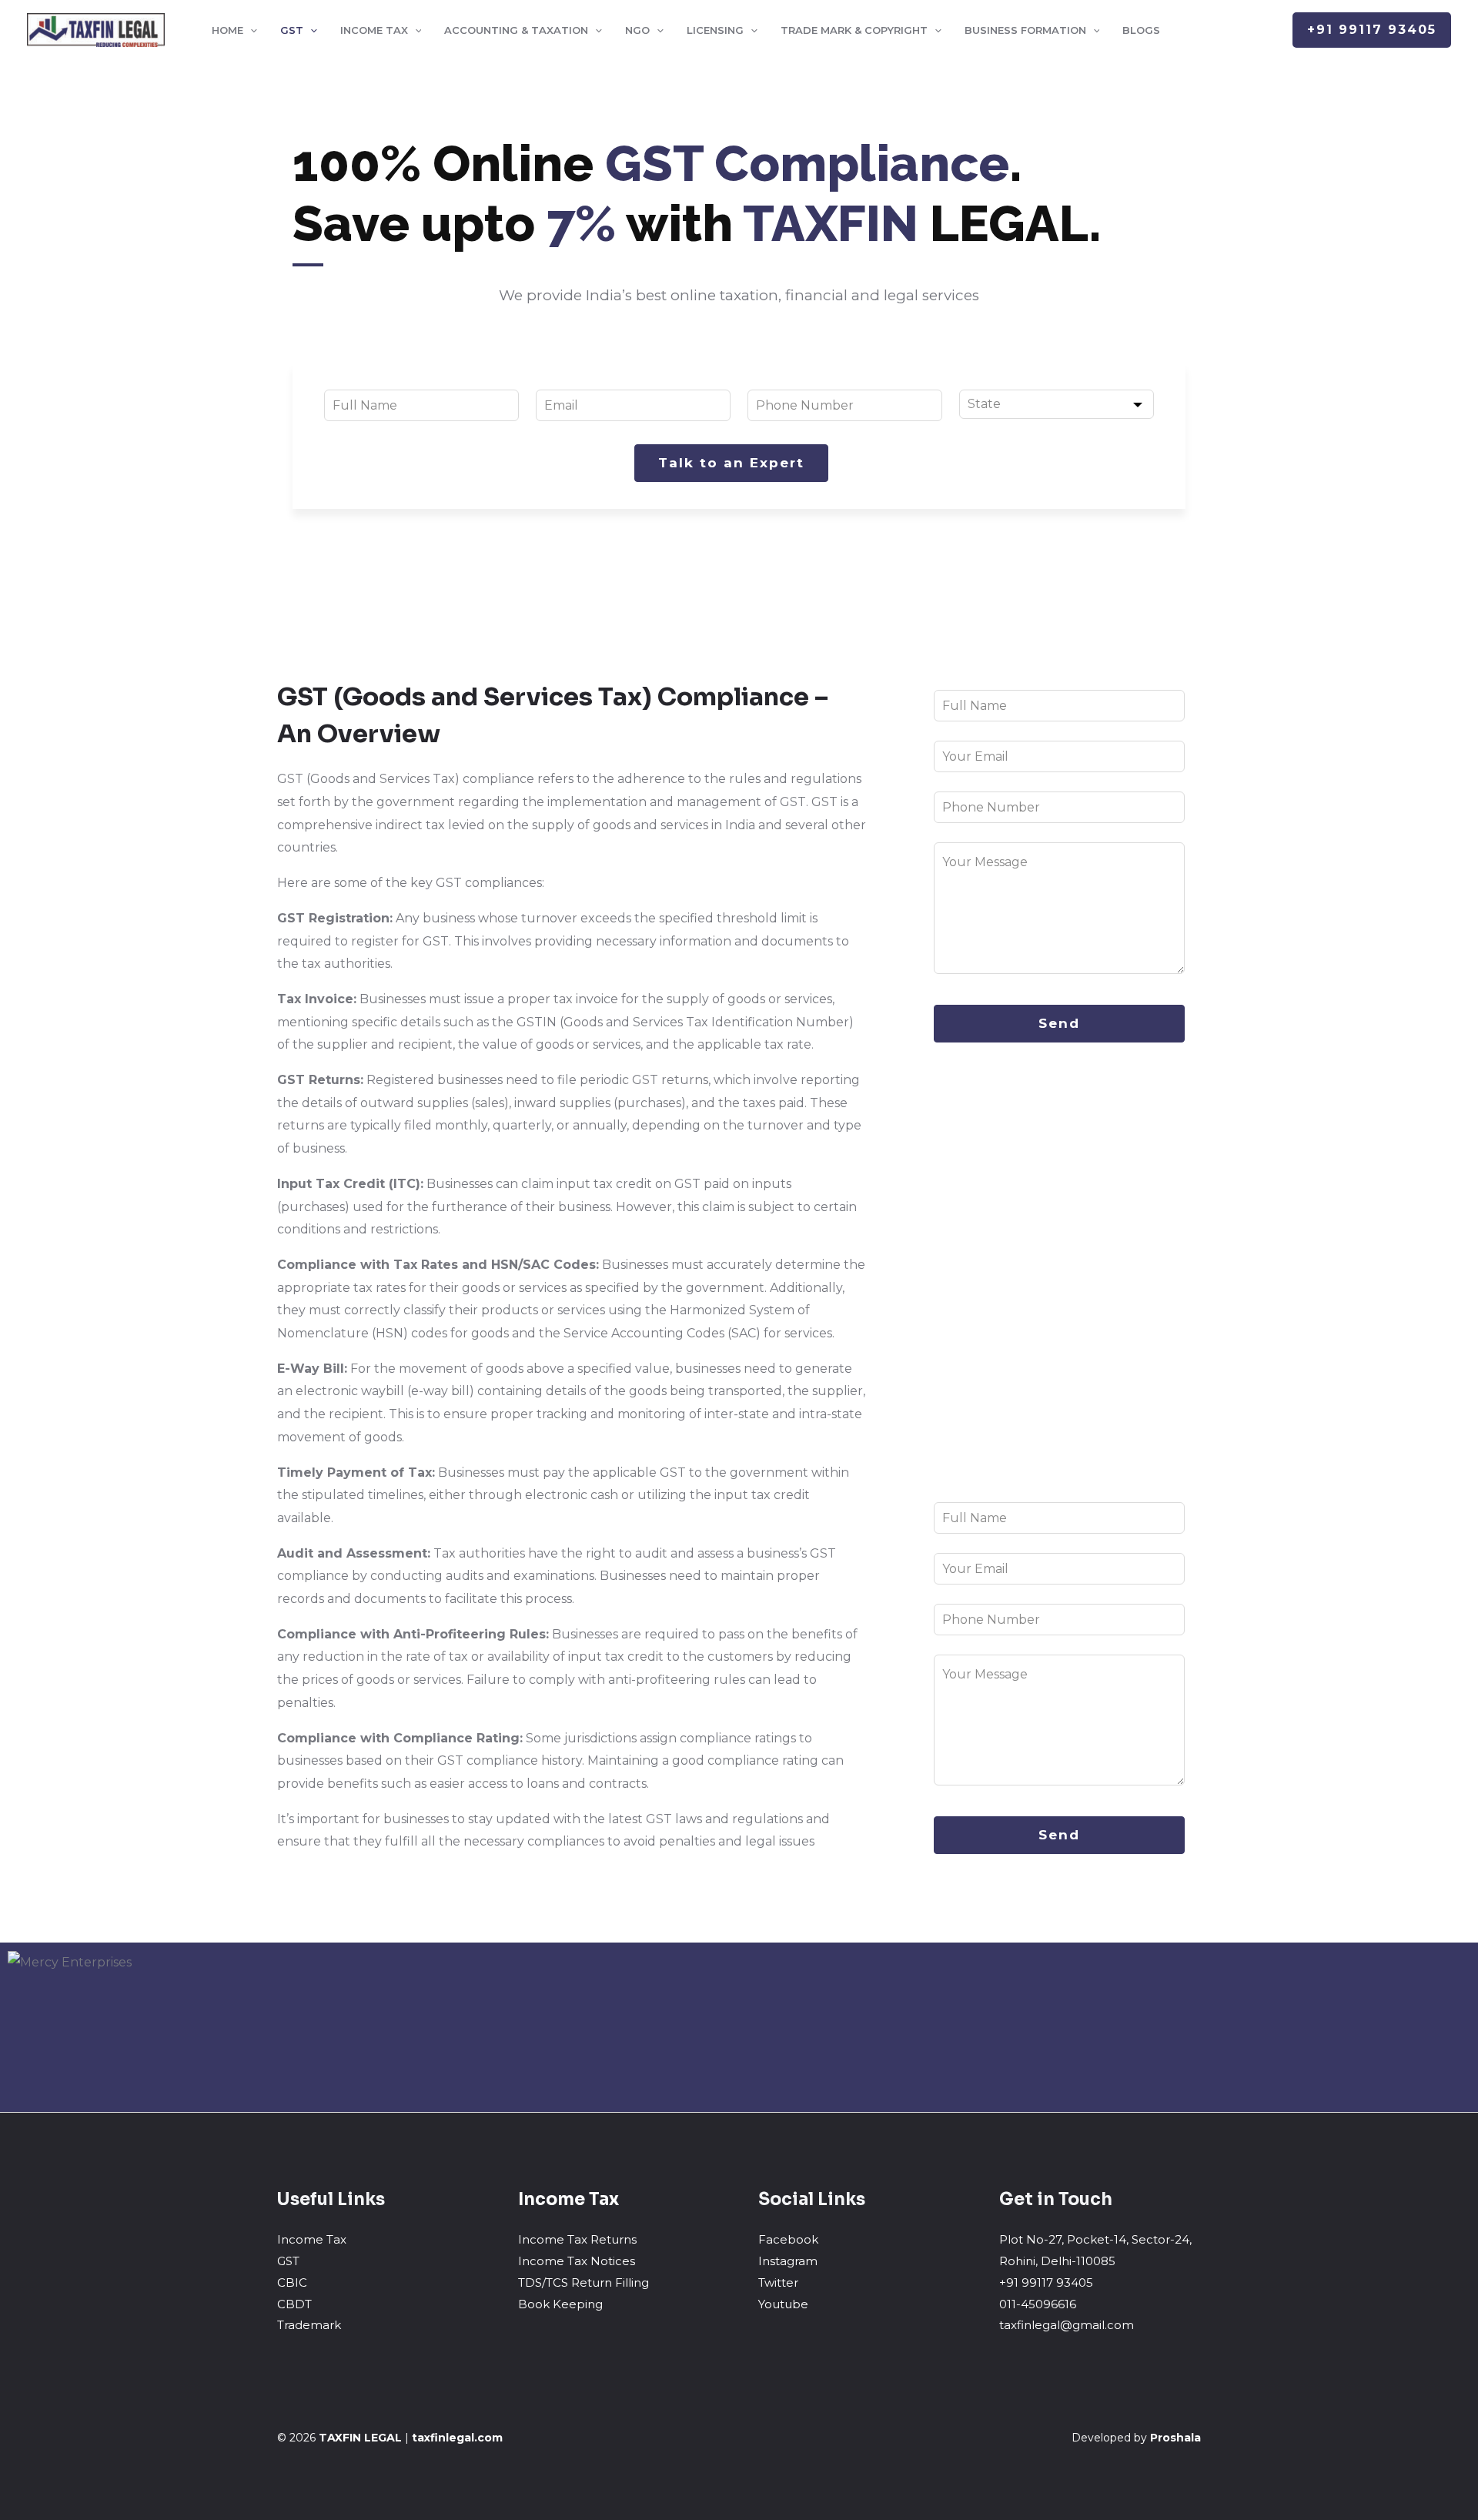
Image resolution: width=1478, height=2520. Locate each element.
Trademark (309, 2325)
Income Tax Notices (577, 2261)
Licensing (715, 30)
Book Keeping (560, 2304)
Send (1059, 1023)
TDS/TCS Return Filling (584, 2282)
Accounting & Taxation (516, 30)
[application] (250, 30)
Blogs (1141, 30)
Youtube (783, 2304)
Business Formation (1025, 30)
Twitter (778, 2282)
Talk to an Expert (731, 463)
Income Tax (374, 30)
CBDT (294, 2304)
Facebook (788, 2239)
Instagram (788, 2261)
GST (292, 30)
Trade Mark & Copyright (854, 30)
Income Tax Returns (577, 2239)
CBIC (292, 2282)
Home (227, 30)
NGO (637, 30)
